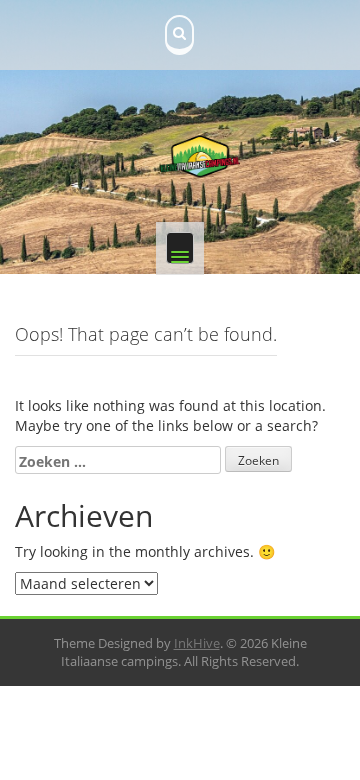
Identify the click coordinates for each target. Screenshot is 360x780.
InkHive (197, 643)
